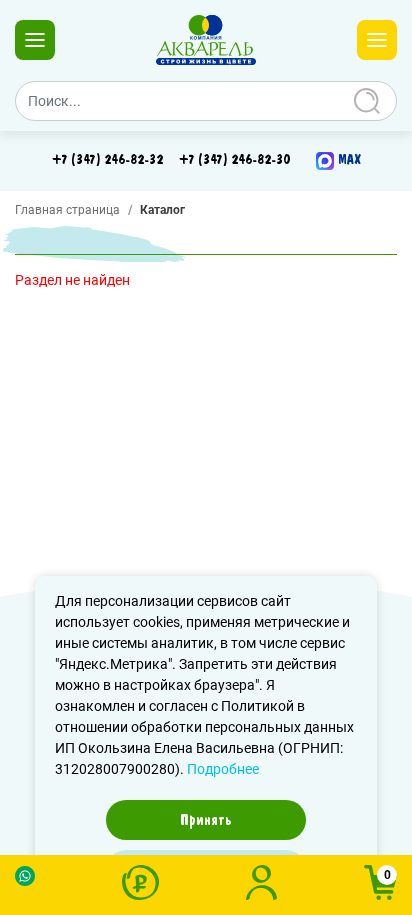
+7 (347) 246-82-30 (234, 160)
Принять (206, 820)
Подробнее (223, 769)
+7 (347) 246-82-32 (107, 160)
